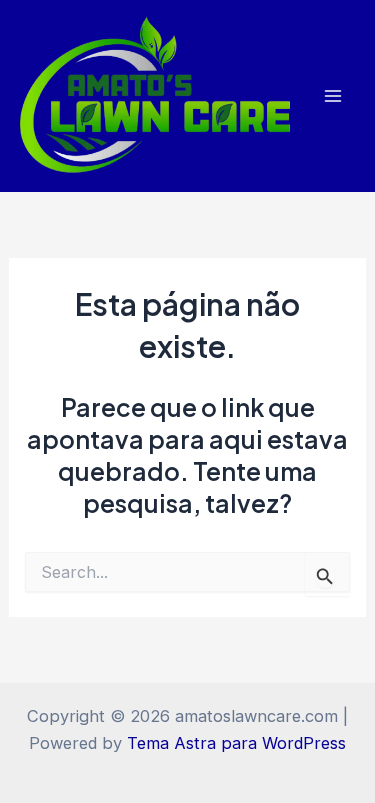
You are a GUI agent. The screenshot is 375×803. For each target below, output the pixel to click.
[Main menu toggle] (332, 96)
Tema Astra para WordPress (236, 743)
